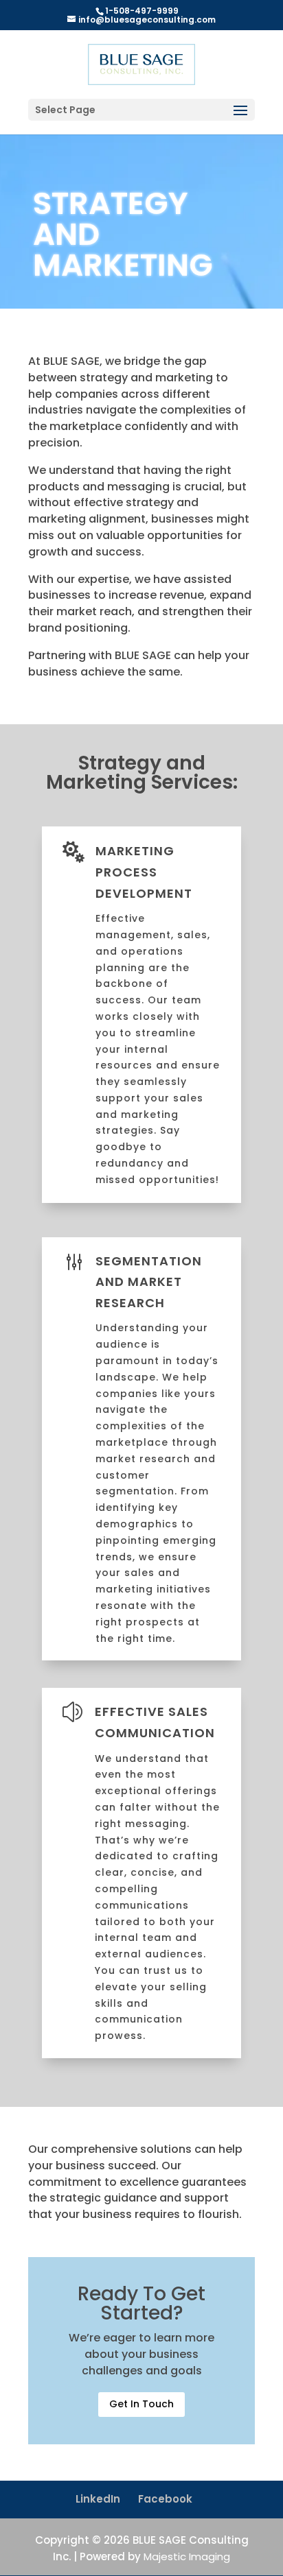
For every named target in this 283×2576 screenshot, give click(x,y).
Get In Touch (141, 2404)
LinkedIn (98, 2499)
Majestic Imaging (187, 2556)
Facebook (165, 2499)
